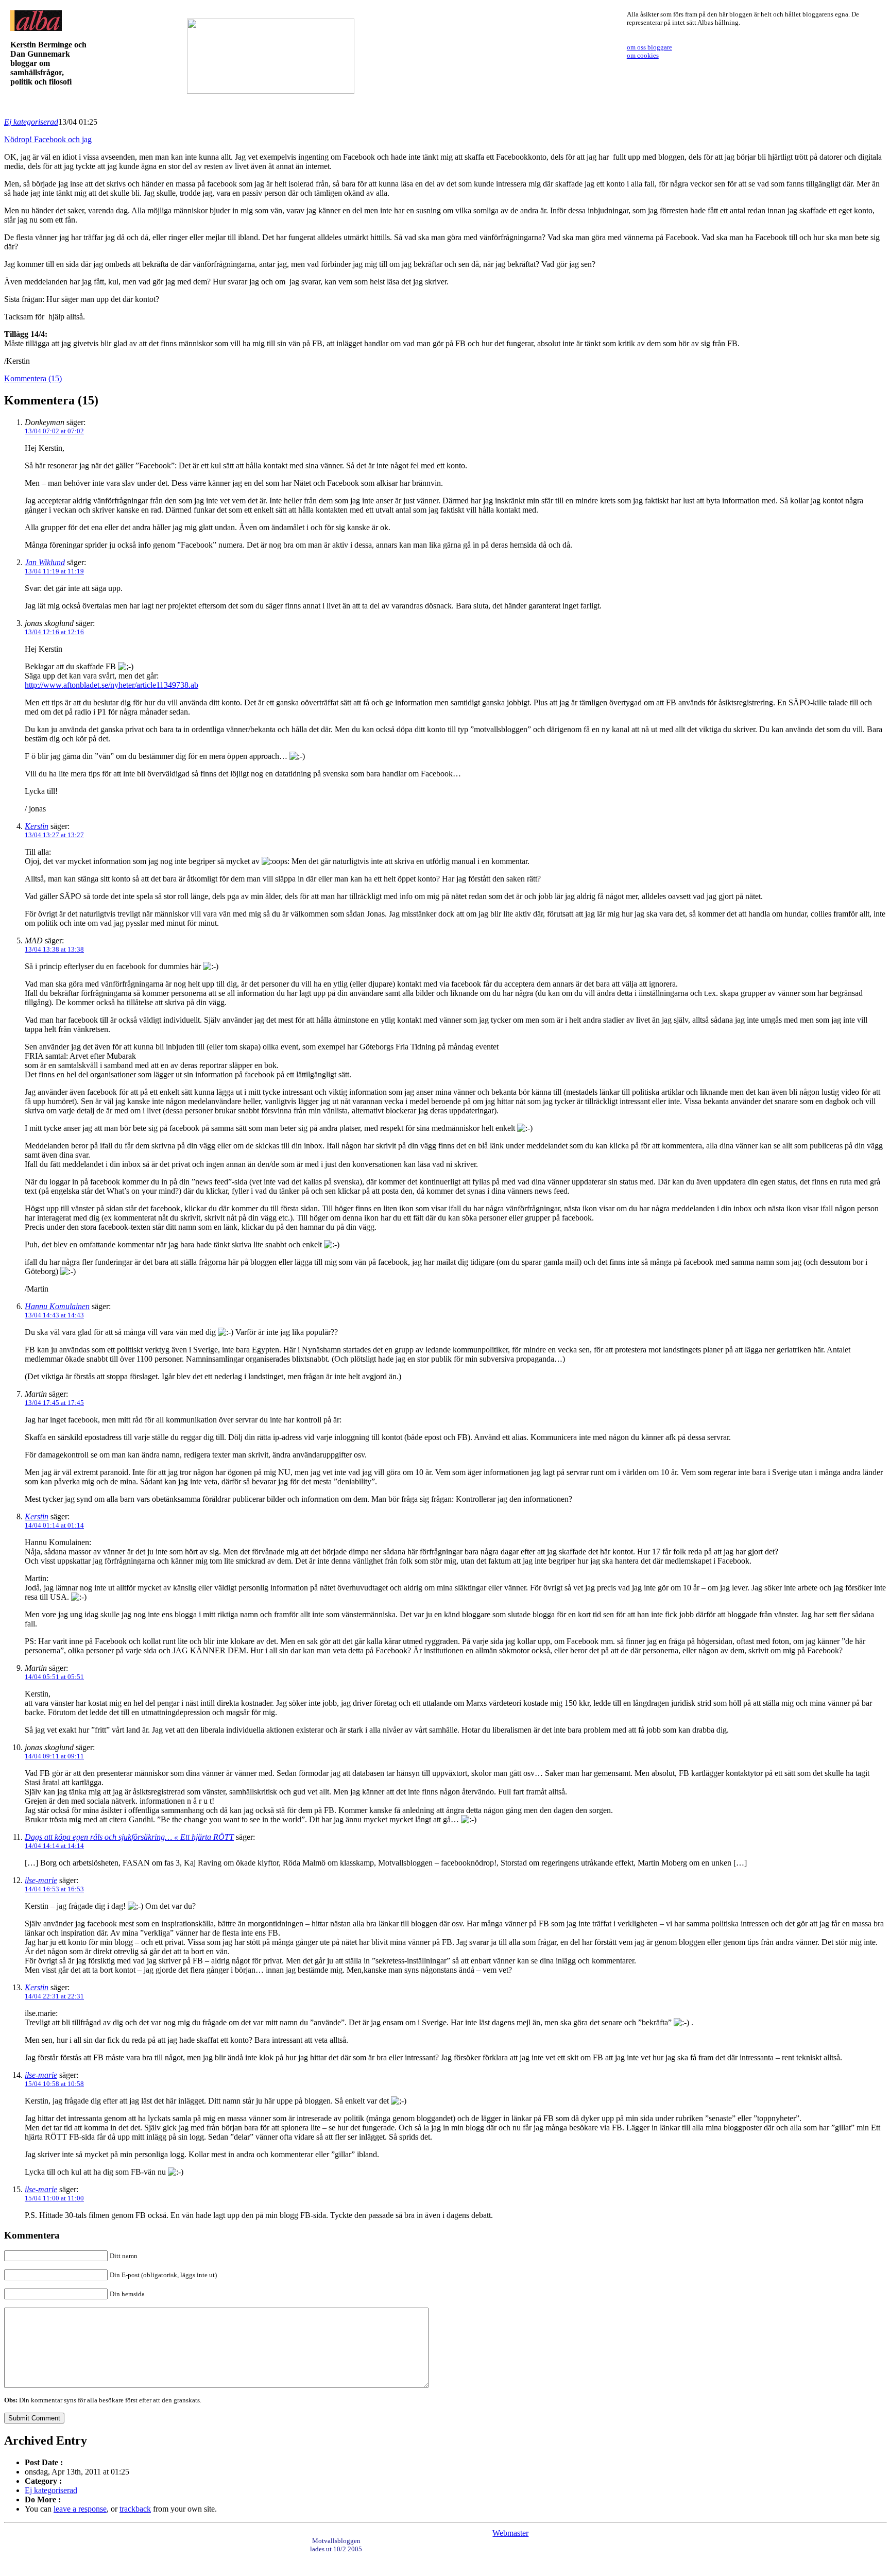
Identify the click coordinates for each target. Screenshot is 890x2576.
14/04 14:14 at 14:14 (54, 1846)
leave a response (80, 2509)
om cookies (643, 55)
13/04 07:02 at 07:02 (54, 431)
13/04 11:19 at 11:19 (54, 571)
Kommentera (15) (33, 378)
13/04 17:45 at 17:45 (54, 1403)
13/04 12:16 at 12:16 (54, 632)
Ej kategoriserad (31, 122)
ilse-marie (41, 1880)
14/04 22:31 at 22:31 (54, 1996)
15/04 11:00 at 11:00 (54, 2198)
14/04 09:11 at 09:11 (54, 1756)
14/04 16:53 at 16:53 (54, 1889)
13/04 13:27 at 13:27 (54, 835)
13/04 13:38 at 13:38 (54, 949)
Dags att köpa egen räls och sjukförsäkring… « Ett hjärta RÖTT (129, 1837)
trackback (135, 2509)
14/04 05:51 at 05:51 (54, 1677)
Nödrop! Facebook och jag (48, 139)
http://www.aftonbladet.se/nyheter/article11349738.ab (112, 685)
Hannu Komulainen (57, 1306)
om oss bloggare (649, 47)
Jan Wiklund (45, 562)
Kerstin (37, 826)
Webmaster (510, 2533)
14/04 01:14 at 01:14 (54, 1525)
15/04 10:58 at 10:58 (54, 2084)
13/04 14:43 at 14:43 (54, 1315)
